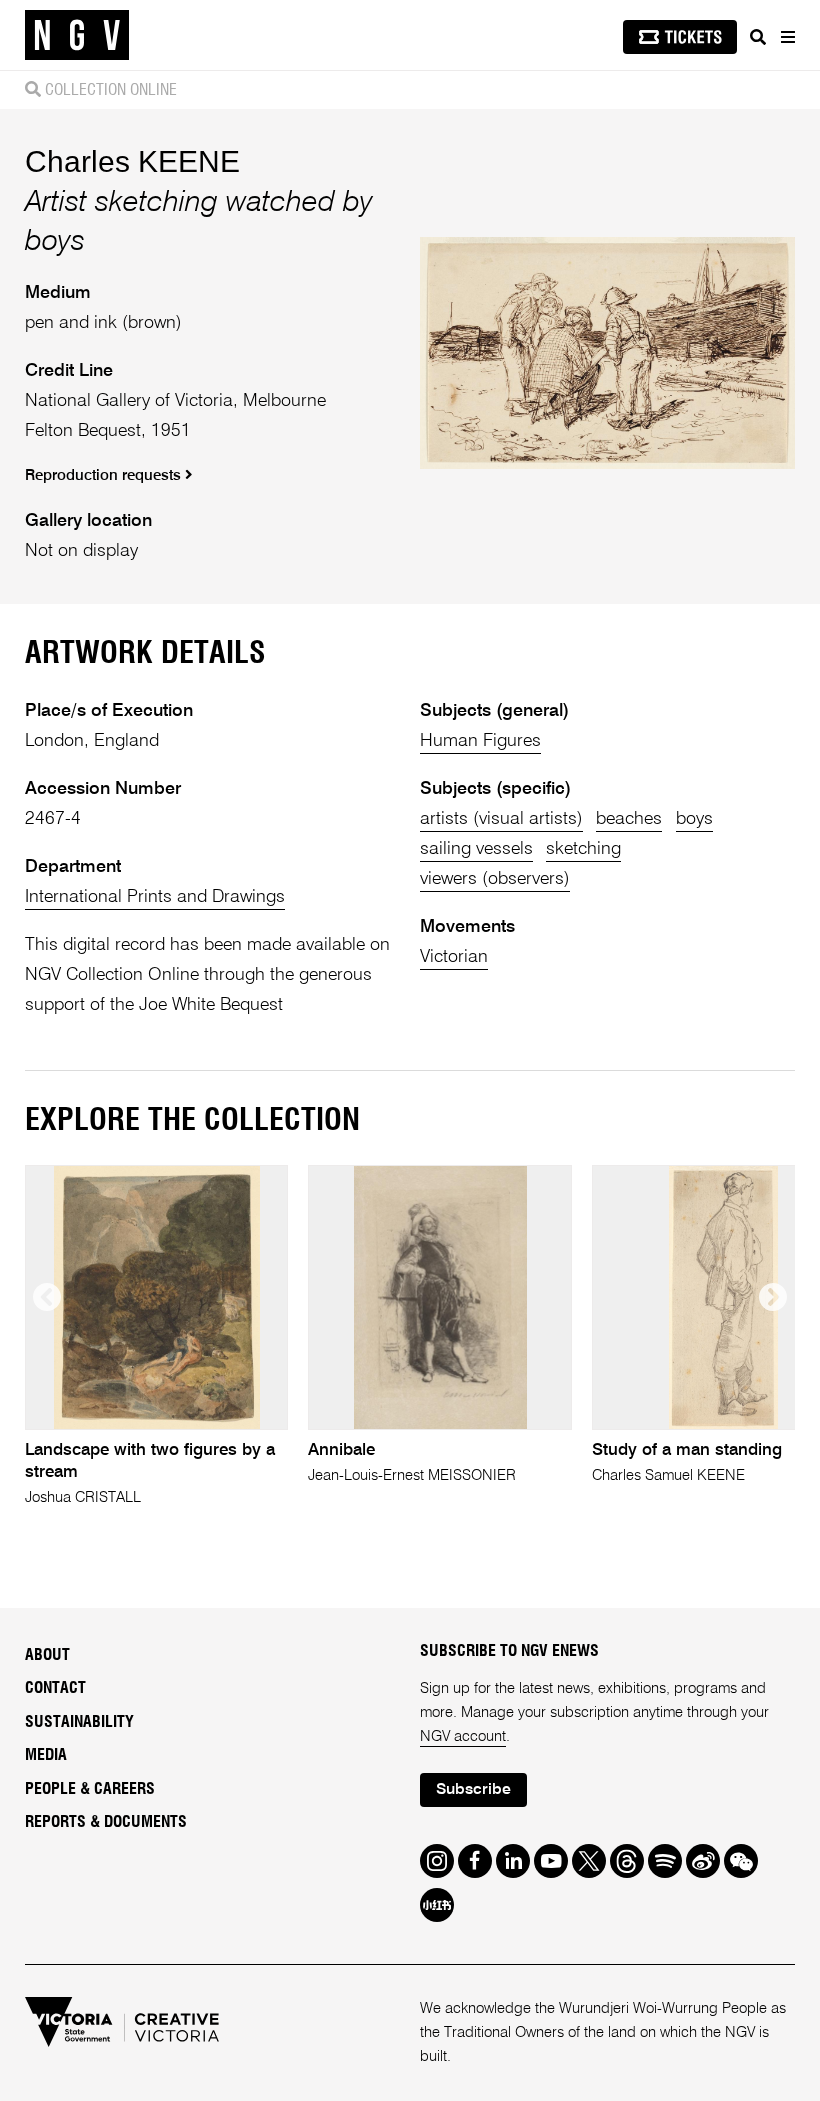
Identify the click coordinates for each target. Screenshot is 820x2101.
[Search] (758, 37)
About (47, 1655)
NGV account (463, 1736)
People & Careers (90, 1789)
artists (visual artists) (501, 819)
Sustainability (79, 1722)
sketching (583, 849)
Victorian (454, 957)
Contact (55, 1688)
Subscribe (473, 1790)
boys (694, 819)
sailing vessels (476, 849)
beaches (629, 819)
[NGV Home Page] (77, 35)
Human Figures (480, 741)
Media (46, 1755)
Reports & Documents (106, 1822)
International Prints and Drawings (155, 897)
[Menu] (787, 37)
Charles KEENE (132, 161)
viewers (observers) (495, 879)
